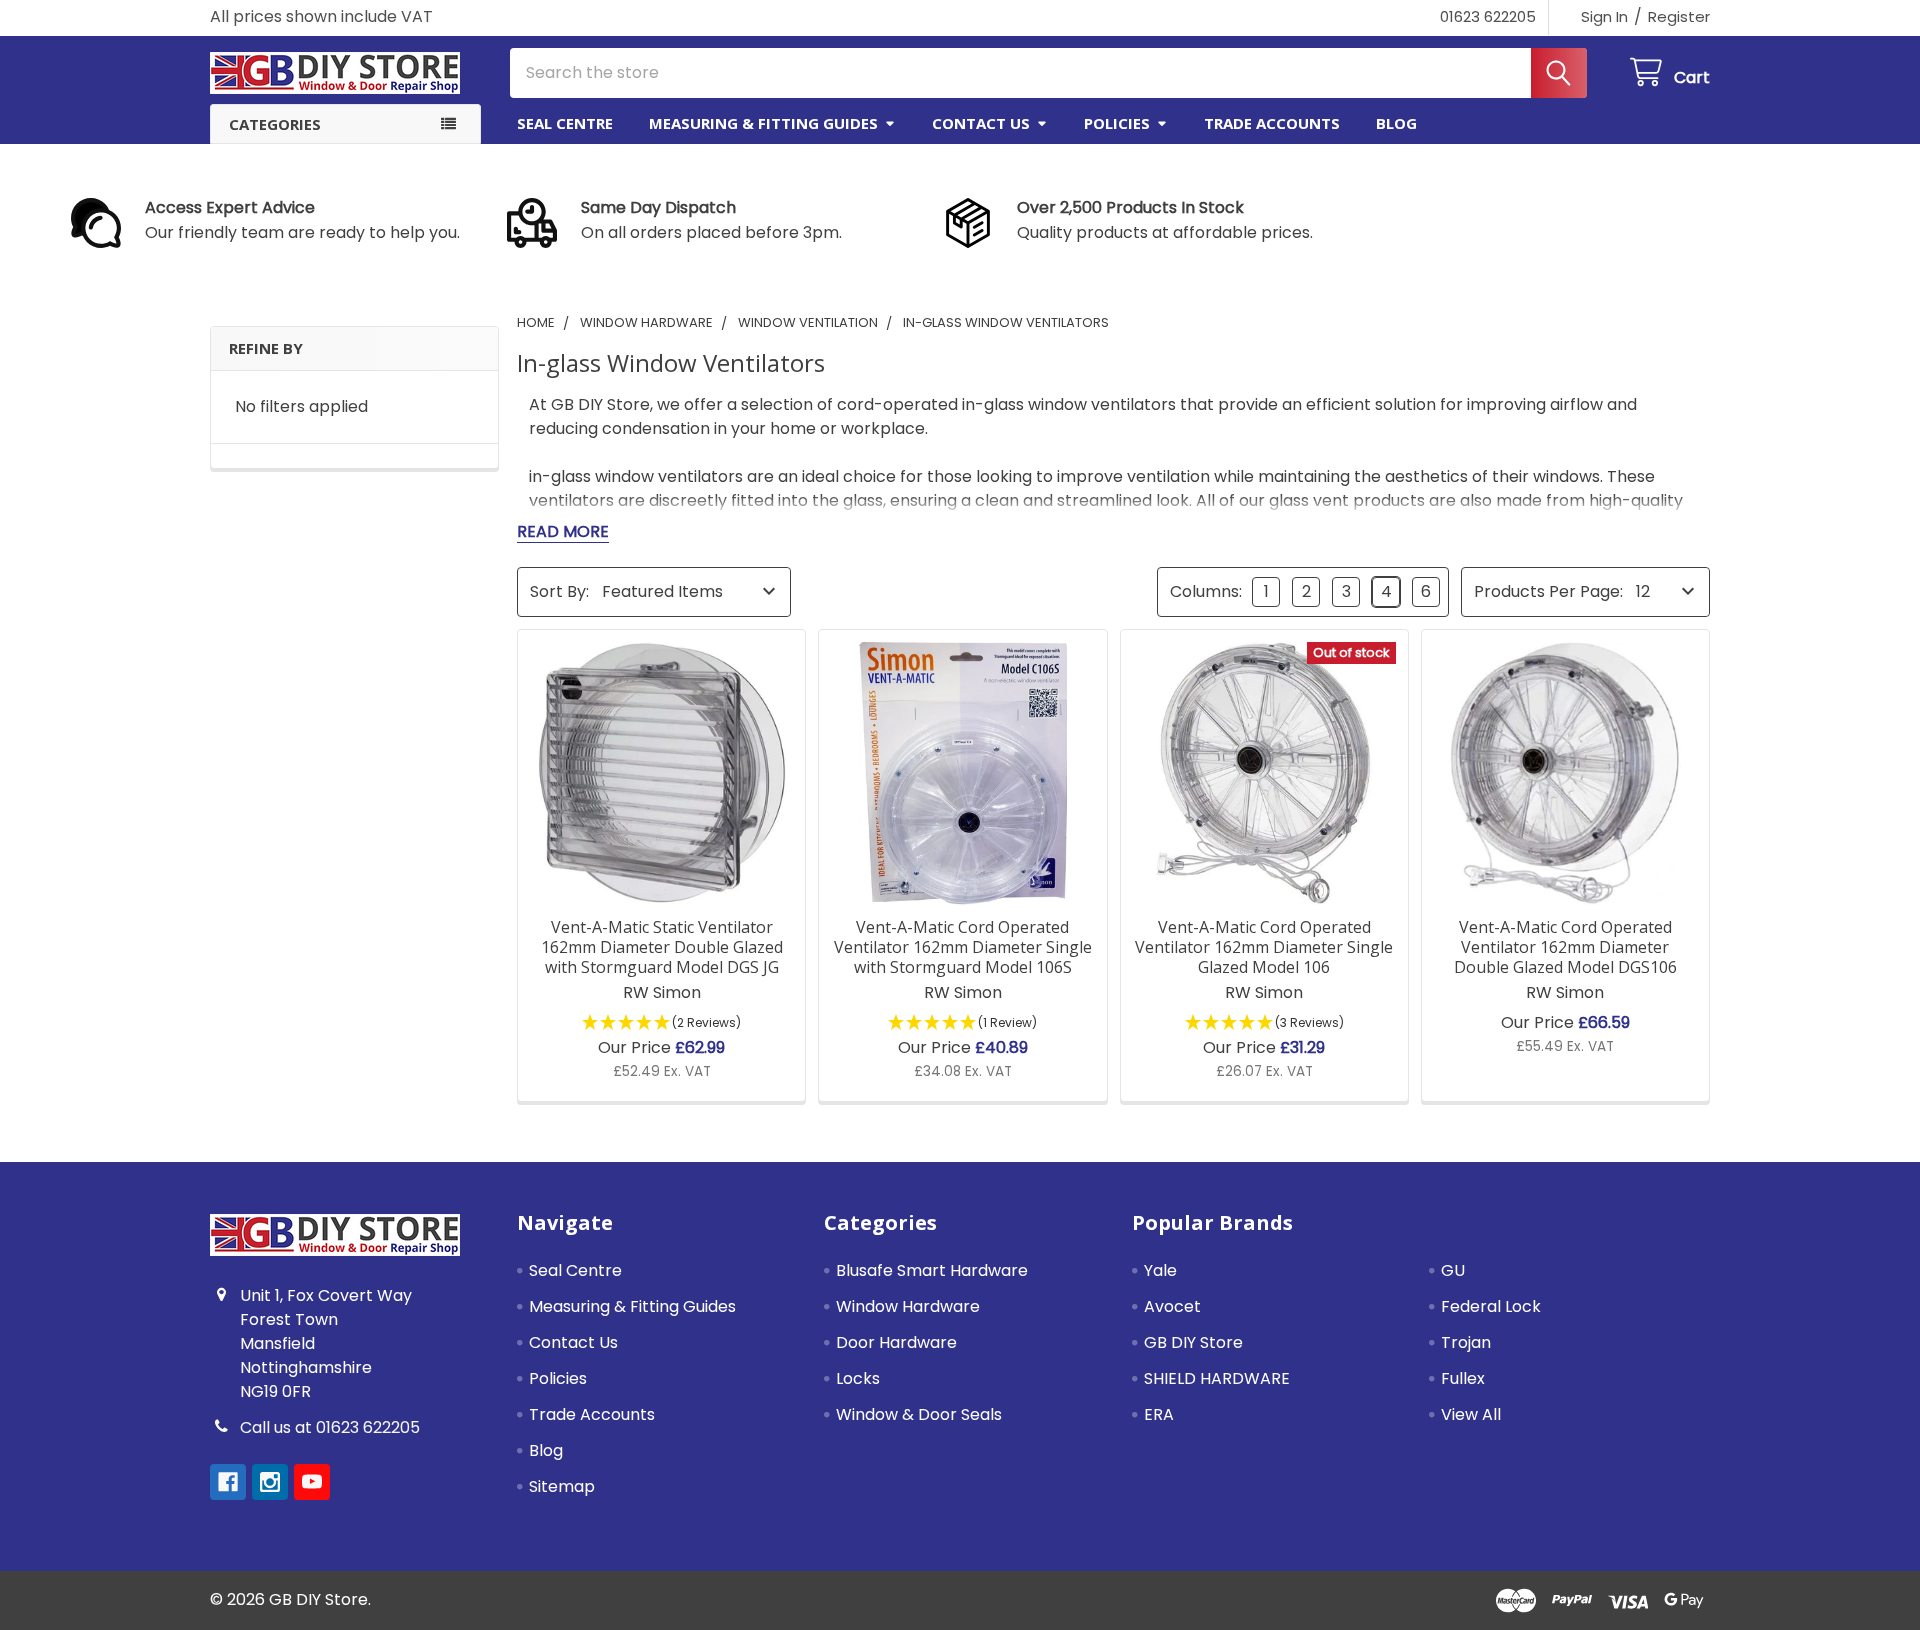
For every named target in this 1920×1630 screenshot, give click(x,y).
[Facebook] (228, 1482)
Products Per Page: (1548, 591)
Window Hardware (908, 1306)
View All (1471, 1414)
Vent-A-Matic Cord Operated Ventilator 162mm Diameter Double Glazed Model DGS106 (1565, 947)
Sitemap (562, 1486)
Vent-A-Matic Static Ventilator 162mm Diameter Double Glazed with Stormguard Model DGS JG (662, 947)
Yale (1160, 1270)
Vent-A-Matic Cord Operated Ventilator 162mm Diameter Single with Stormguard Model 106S (963, 947)
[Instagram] (270, 1482)
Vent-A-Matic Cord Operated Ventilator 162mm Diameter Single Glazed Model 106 (1264, 947)
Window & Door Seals (919, 1414)
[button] (284, 223)
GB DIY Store (1193, 1342)
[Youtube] (312, 1482)
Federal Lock (1491, 1306)
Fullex (1463, 1378)
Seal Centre (565, 123)
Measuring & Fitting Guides (763, 123)
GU (1453, 1270)
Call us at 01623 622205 (330, 1427)
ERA (1159, 1414)
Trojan (1466, 1342)
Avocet (1172, 1306)
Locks (858, 1378)
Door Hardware (896, 1342)
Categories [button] (275, 124)
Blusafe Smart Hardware (932, 1270)
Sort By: (559, 591)
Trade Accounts (1272, 123)
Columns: (1206, 591)
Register (1679, 16)
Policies (1117, 123)
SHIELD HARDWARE (1217, 1378)
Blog (1396, 123)
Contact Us (981, 123)
